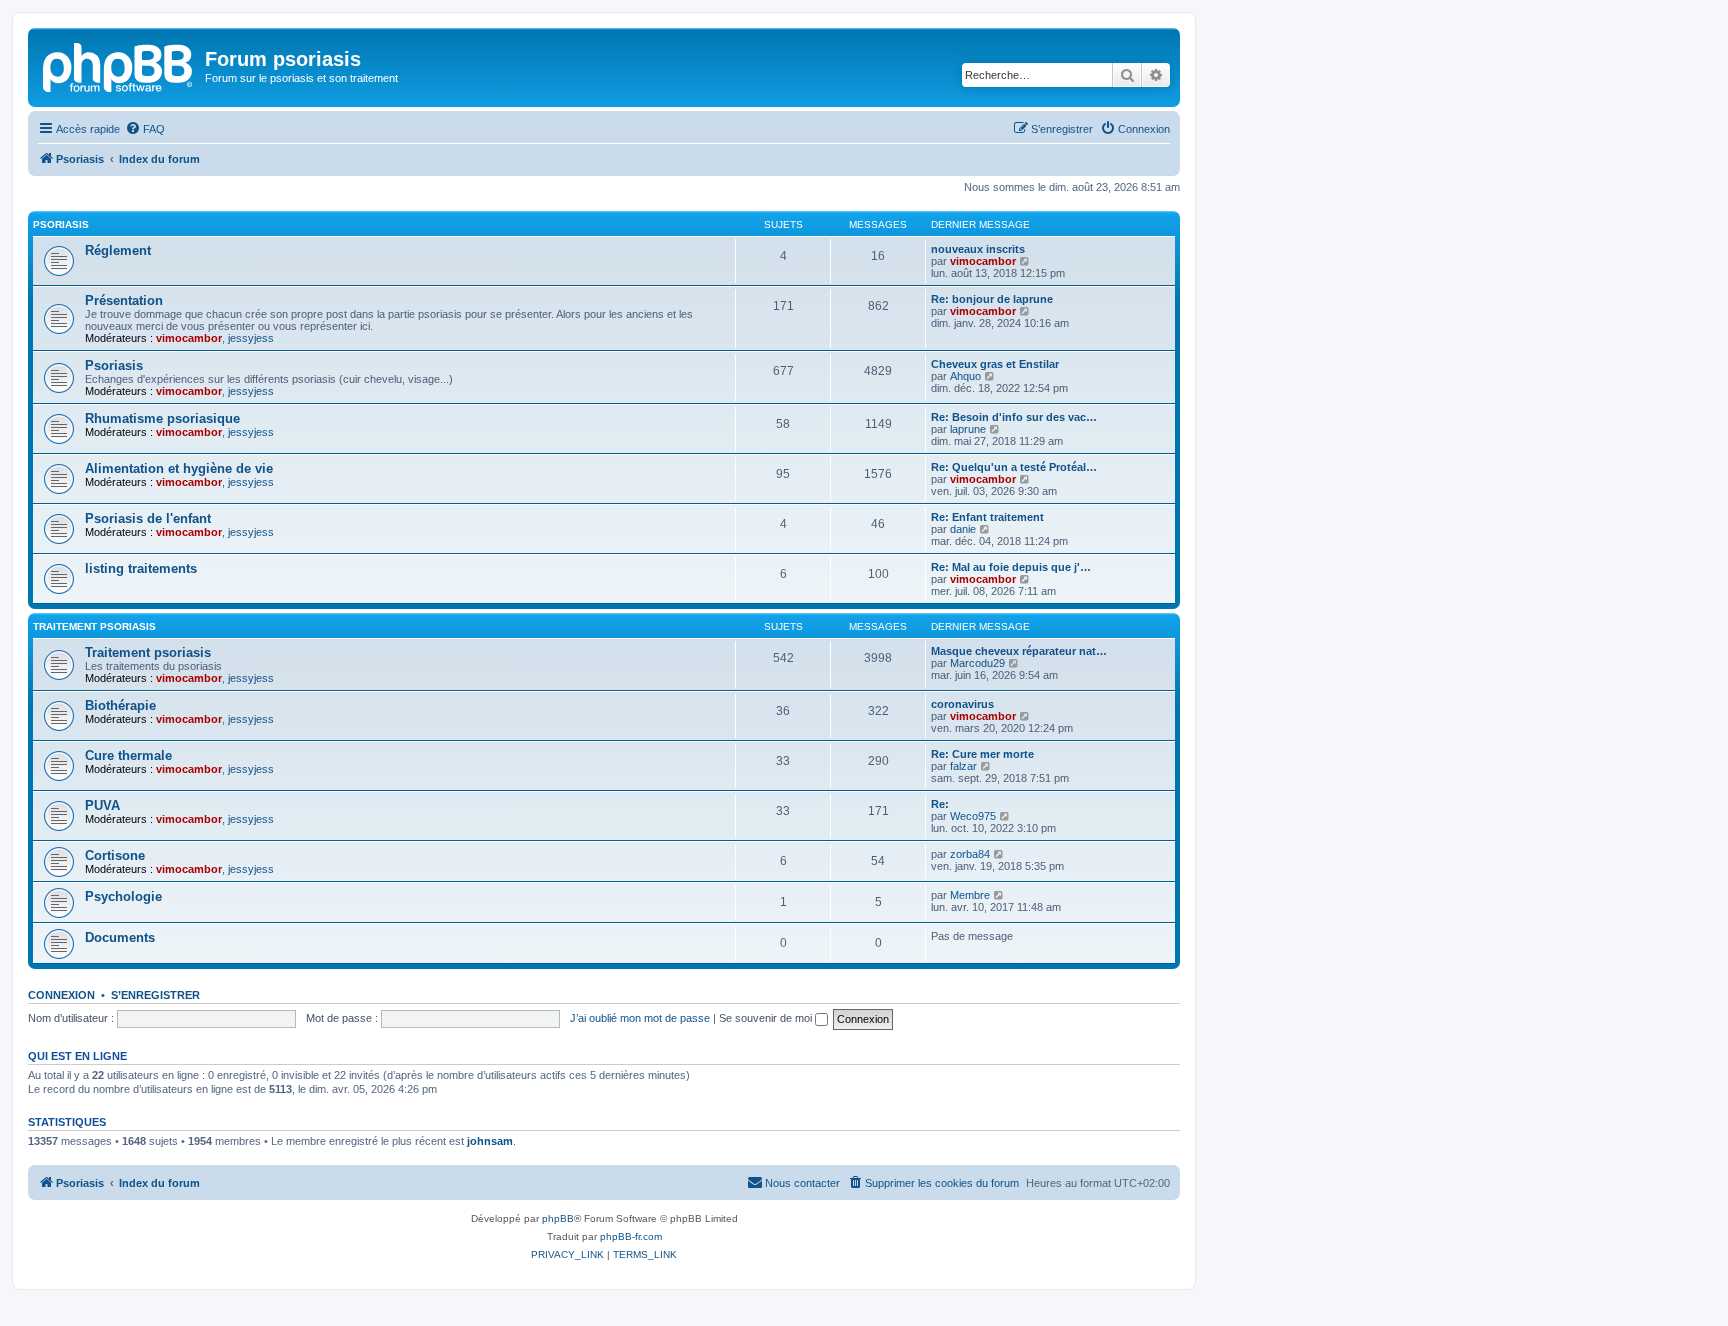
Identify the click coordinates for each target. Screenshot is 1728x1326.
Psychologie (123, 896)
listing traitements (141, 568)
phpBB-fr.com (631, 1236)
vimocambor (983, 261)
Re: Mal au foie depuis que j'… (1011, 567)
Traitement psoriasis (94, 626)
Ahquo (965, 376)
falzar (963, 766)
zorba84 (970, 854)
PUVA (102, 805)
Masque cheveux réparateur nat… (1019, 651)
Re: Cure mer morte (982, 754)
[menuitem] (145, 129)
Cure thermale (128, 755)
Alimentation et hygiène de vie (179, 468)
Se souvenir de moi (767, 1018)
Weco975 (973, 816)
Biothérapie (120, 705)
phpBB (558, 1218)
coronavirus (962, 704)
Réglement (118, 250)
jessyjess (251, 338)
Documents (120, 937)
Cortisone (115, 855)
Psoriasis (61, 224)
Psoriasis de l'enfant (148, 518)
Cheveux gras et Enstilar (995, 364)
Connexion (61, 995)
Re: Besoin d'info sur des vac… (1014, 417)
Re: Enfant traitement (987, 517)
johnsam (490, 1141)
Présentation (124, 300)
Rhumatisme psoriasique (162, 418)
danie (963, 529)
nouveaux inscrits (978, 249)
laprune (968, 429)
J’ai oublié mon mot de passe (640, 1018)
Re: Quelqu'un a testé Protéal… (1014, 467)
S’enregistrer (155, 995)
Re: (940, 804)
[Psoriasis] (119, 65)
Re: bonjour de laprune (992, 299)
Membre (970, 895)
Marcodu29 (977, 663)
